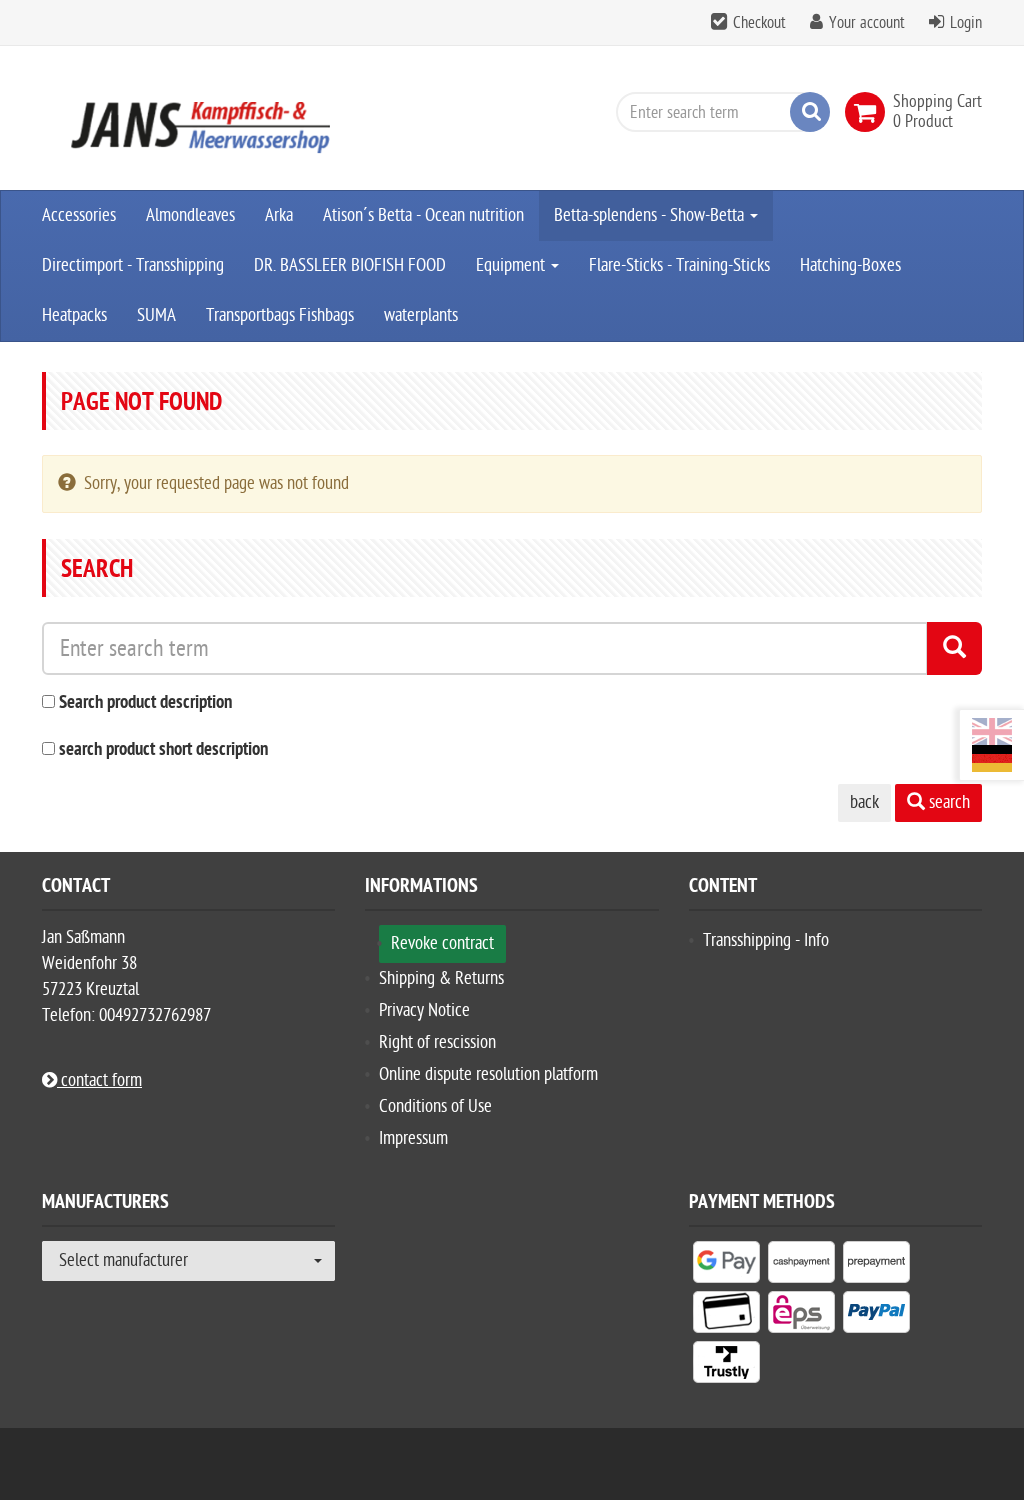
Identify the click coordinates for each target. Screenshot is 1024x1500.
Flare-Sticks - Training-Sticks (679, 265)
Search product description (145, 703)
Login (966, 23)
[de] (992, 758)
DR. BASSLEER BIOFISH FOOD (350, 265)
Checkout (759, 23)
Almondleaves (190, 215)
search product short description (163, 750)
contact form (99, 1080)
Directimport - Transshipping (133, 265)
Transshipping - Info (766, 940)
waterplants (421, 315)
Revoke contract (442, 943)
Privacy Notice (424, 1010)
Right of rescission (437, 1042)
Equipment (512, 265)
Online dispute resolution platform (488, 1074)
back (864, 802)
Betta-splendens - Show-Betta (651, 215)
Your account (867, 23)
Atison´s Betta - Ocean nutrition (423, 215)
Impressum (413, 1138)
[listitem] (726, 1266)
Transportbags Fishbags (280, 315)
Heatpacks (74, 315)
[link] (869, 112)
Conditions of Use (435, 1106)
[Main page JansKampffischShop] (188, 118)
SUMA (156, 315)
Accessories (79, 215)
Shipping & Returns (441, 978)
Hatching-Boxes (850, 265)
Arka (279, 215)
